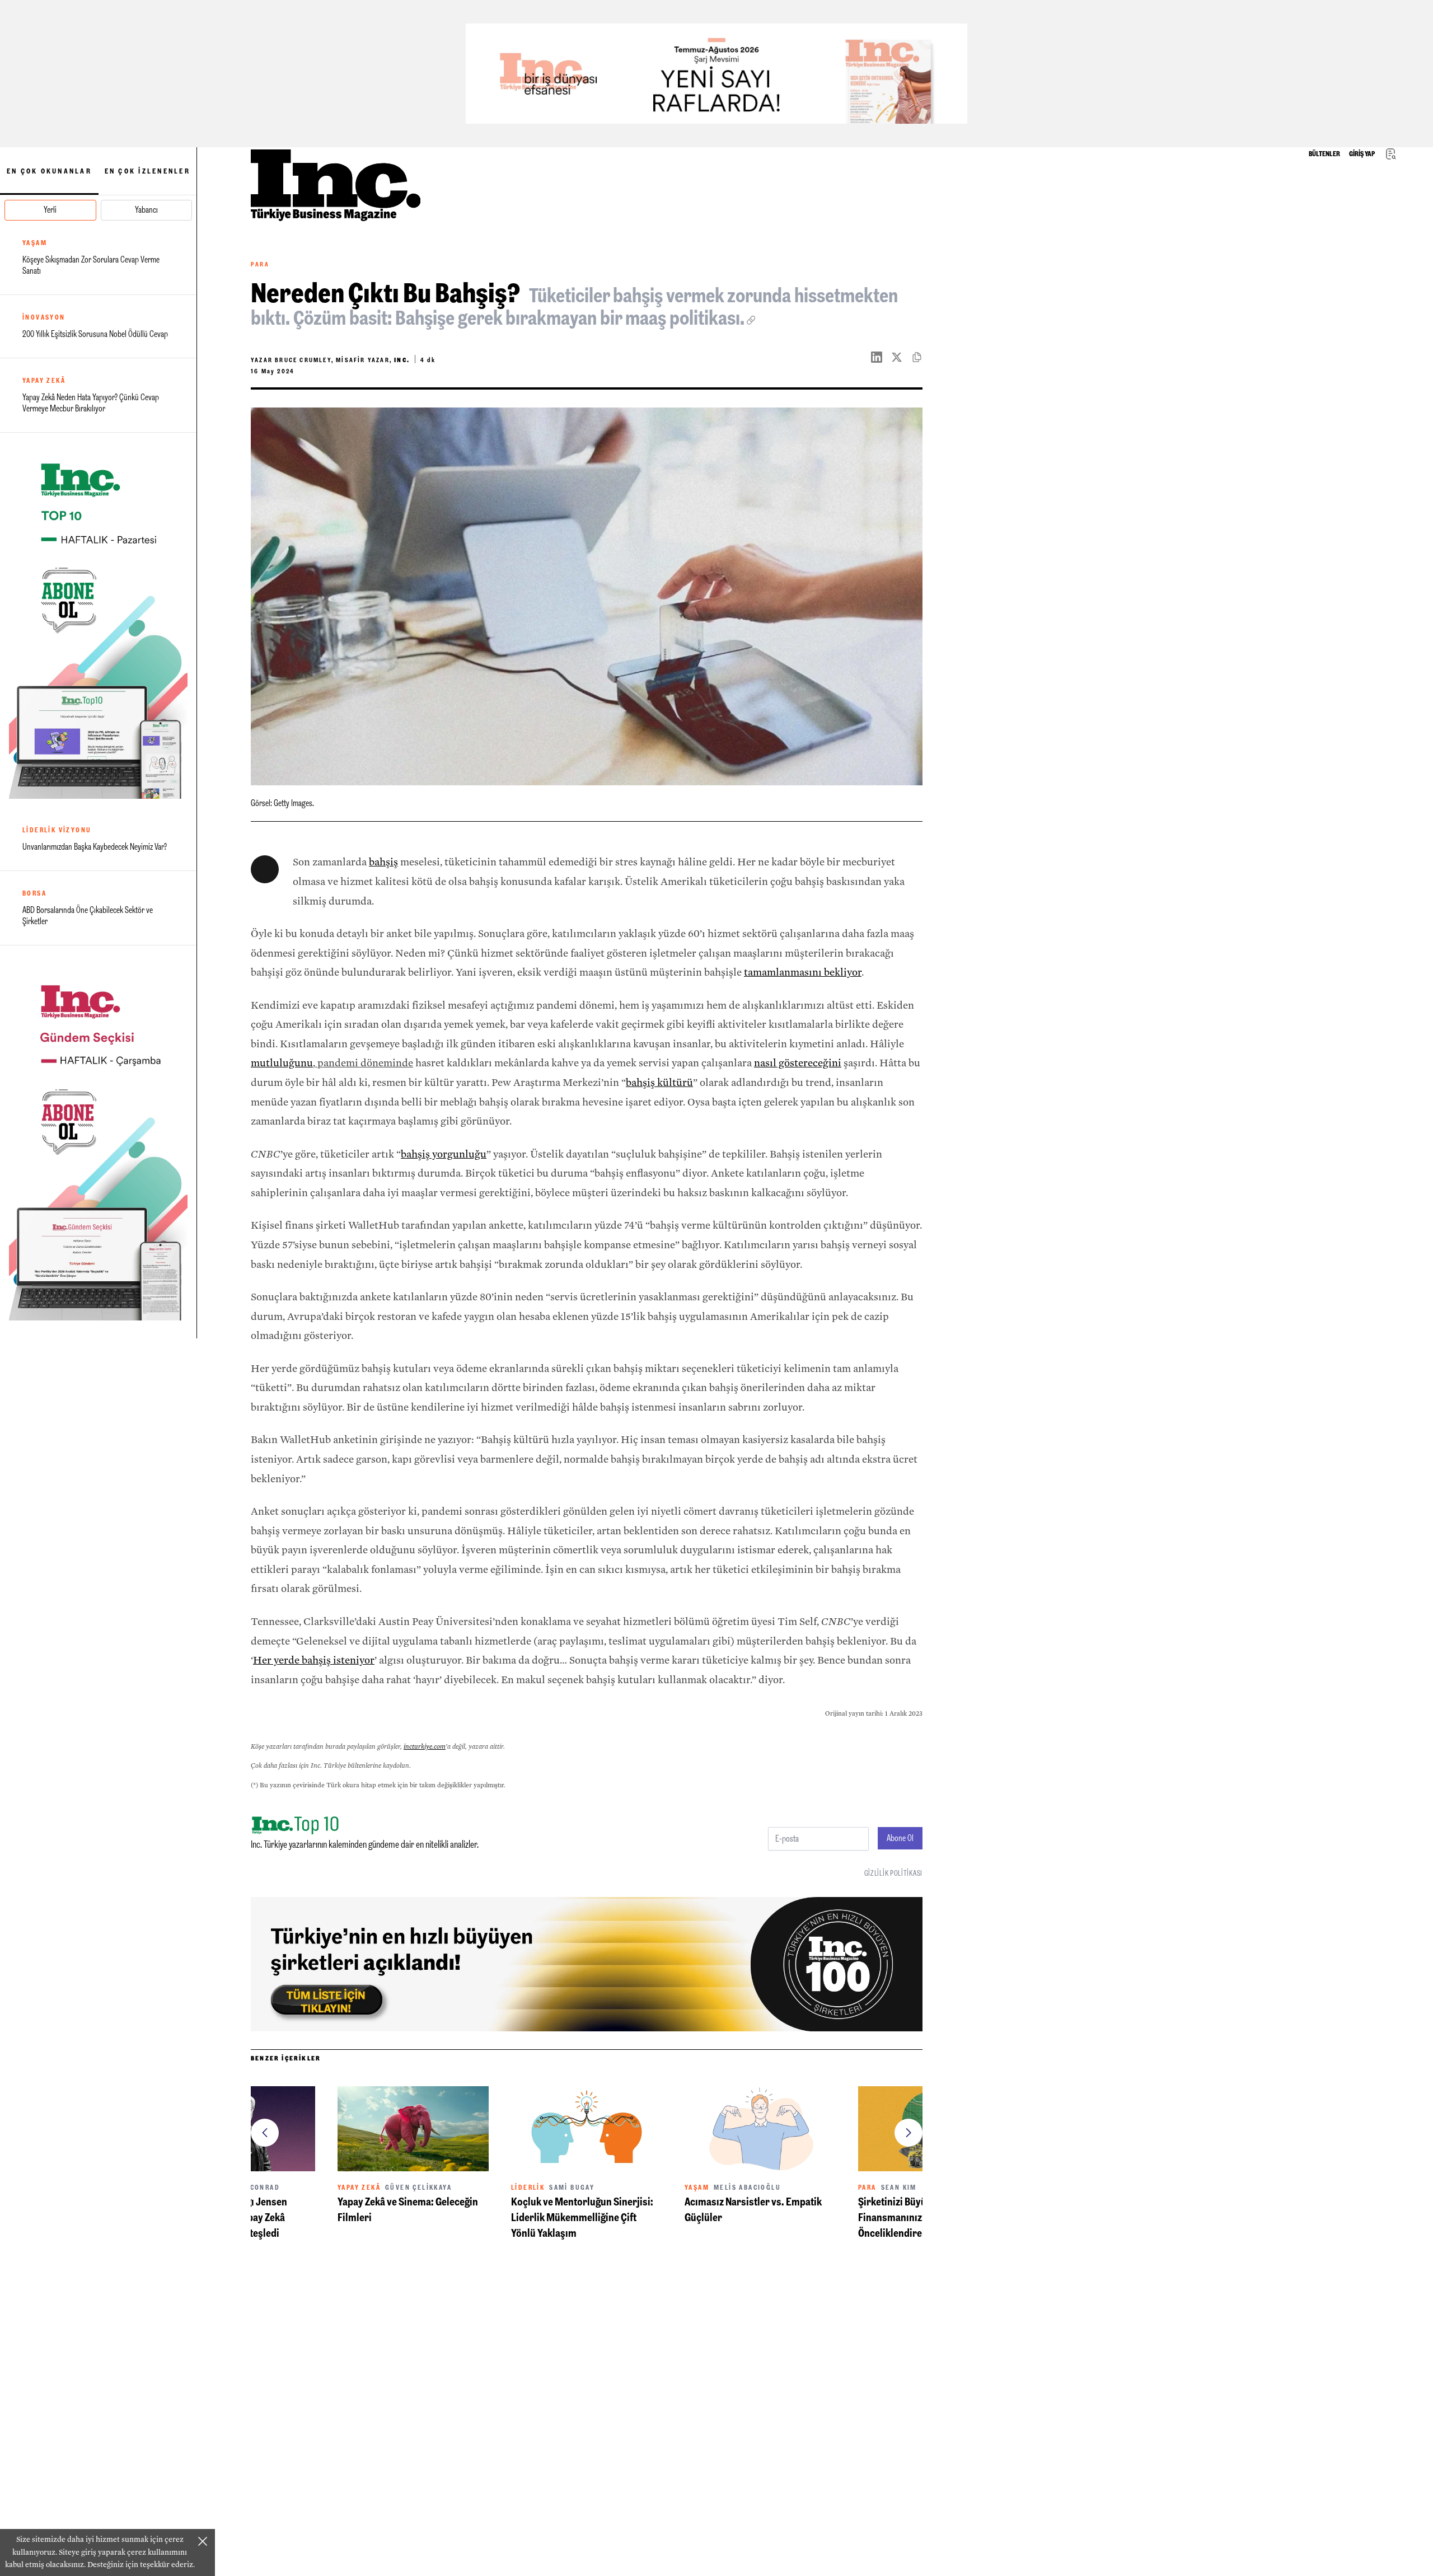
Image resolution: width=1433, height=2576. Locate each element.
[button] (265, 2133)
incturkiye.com (425, 1746)
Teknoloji (879, 2188)
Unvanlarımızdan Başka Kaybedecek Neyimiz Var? (95, 847)
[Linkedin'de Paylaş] (881, 357)
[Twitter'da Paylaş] (901, 357)
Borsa (34, 893)
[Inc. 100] (716, 74)
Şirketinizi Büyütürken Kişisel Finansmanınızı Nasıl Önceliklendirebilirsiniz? (749, 2217)
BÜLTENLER (1324, 154)
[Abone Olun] (98, 620)
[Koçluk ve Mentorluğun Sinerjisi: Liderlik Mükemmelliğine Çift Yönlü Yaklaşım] (413, 2129)
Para (260, 264)
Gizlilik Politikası (893, 1873)
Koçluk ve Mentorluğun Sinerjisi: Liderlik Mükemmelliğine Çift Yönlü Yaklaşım (409, 2217)
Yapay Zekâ (44, 381)
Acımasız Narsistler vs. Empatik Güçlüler (580, 2209)
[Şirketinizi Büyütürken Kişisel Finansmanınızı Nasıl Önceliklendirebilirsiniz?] (760, 2129)
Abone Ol (900, 1838)
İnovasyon (44, 317)
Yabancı (146, 210)
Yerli (50, 210)
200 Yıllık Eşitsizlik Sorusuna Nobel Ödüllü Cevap (95, 334)
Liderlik (354, 2188)
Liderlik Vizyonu (57, 830)
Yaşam (35, 243)
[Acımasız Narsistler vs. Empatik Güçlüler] (587, 2129)
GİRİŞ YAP (1362, 154)
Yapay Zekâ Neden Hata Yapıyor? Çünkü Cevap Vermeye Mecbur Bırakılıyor (91, 403)
